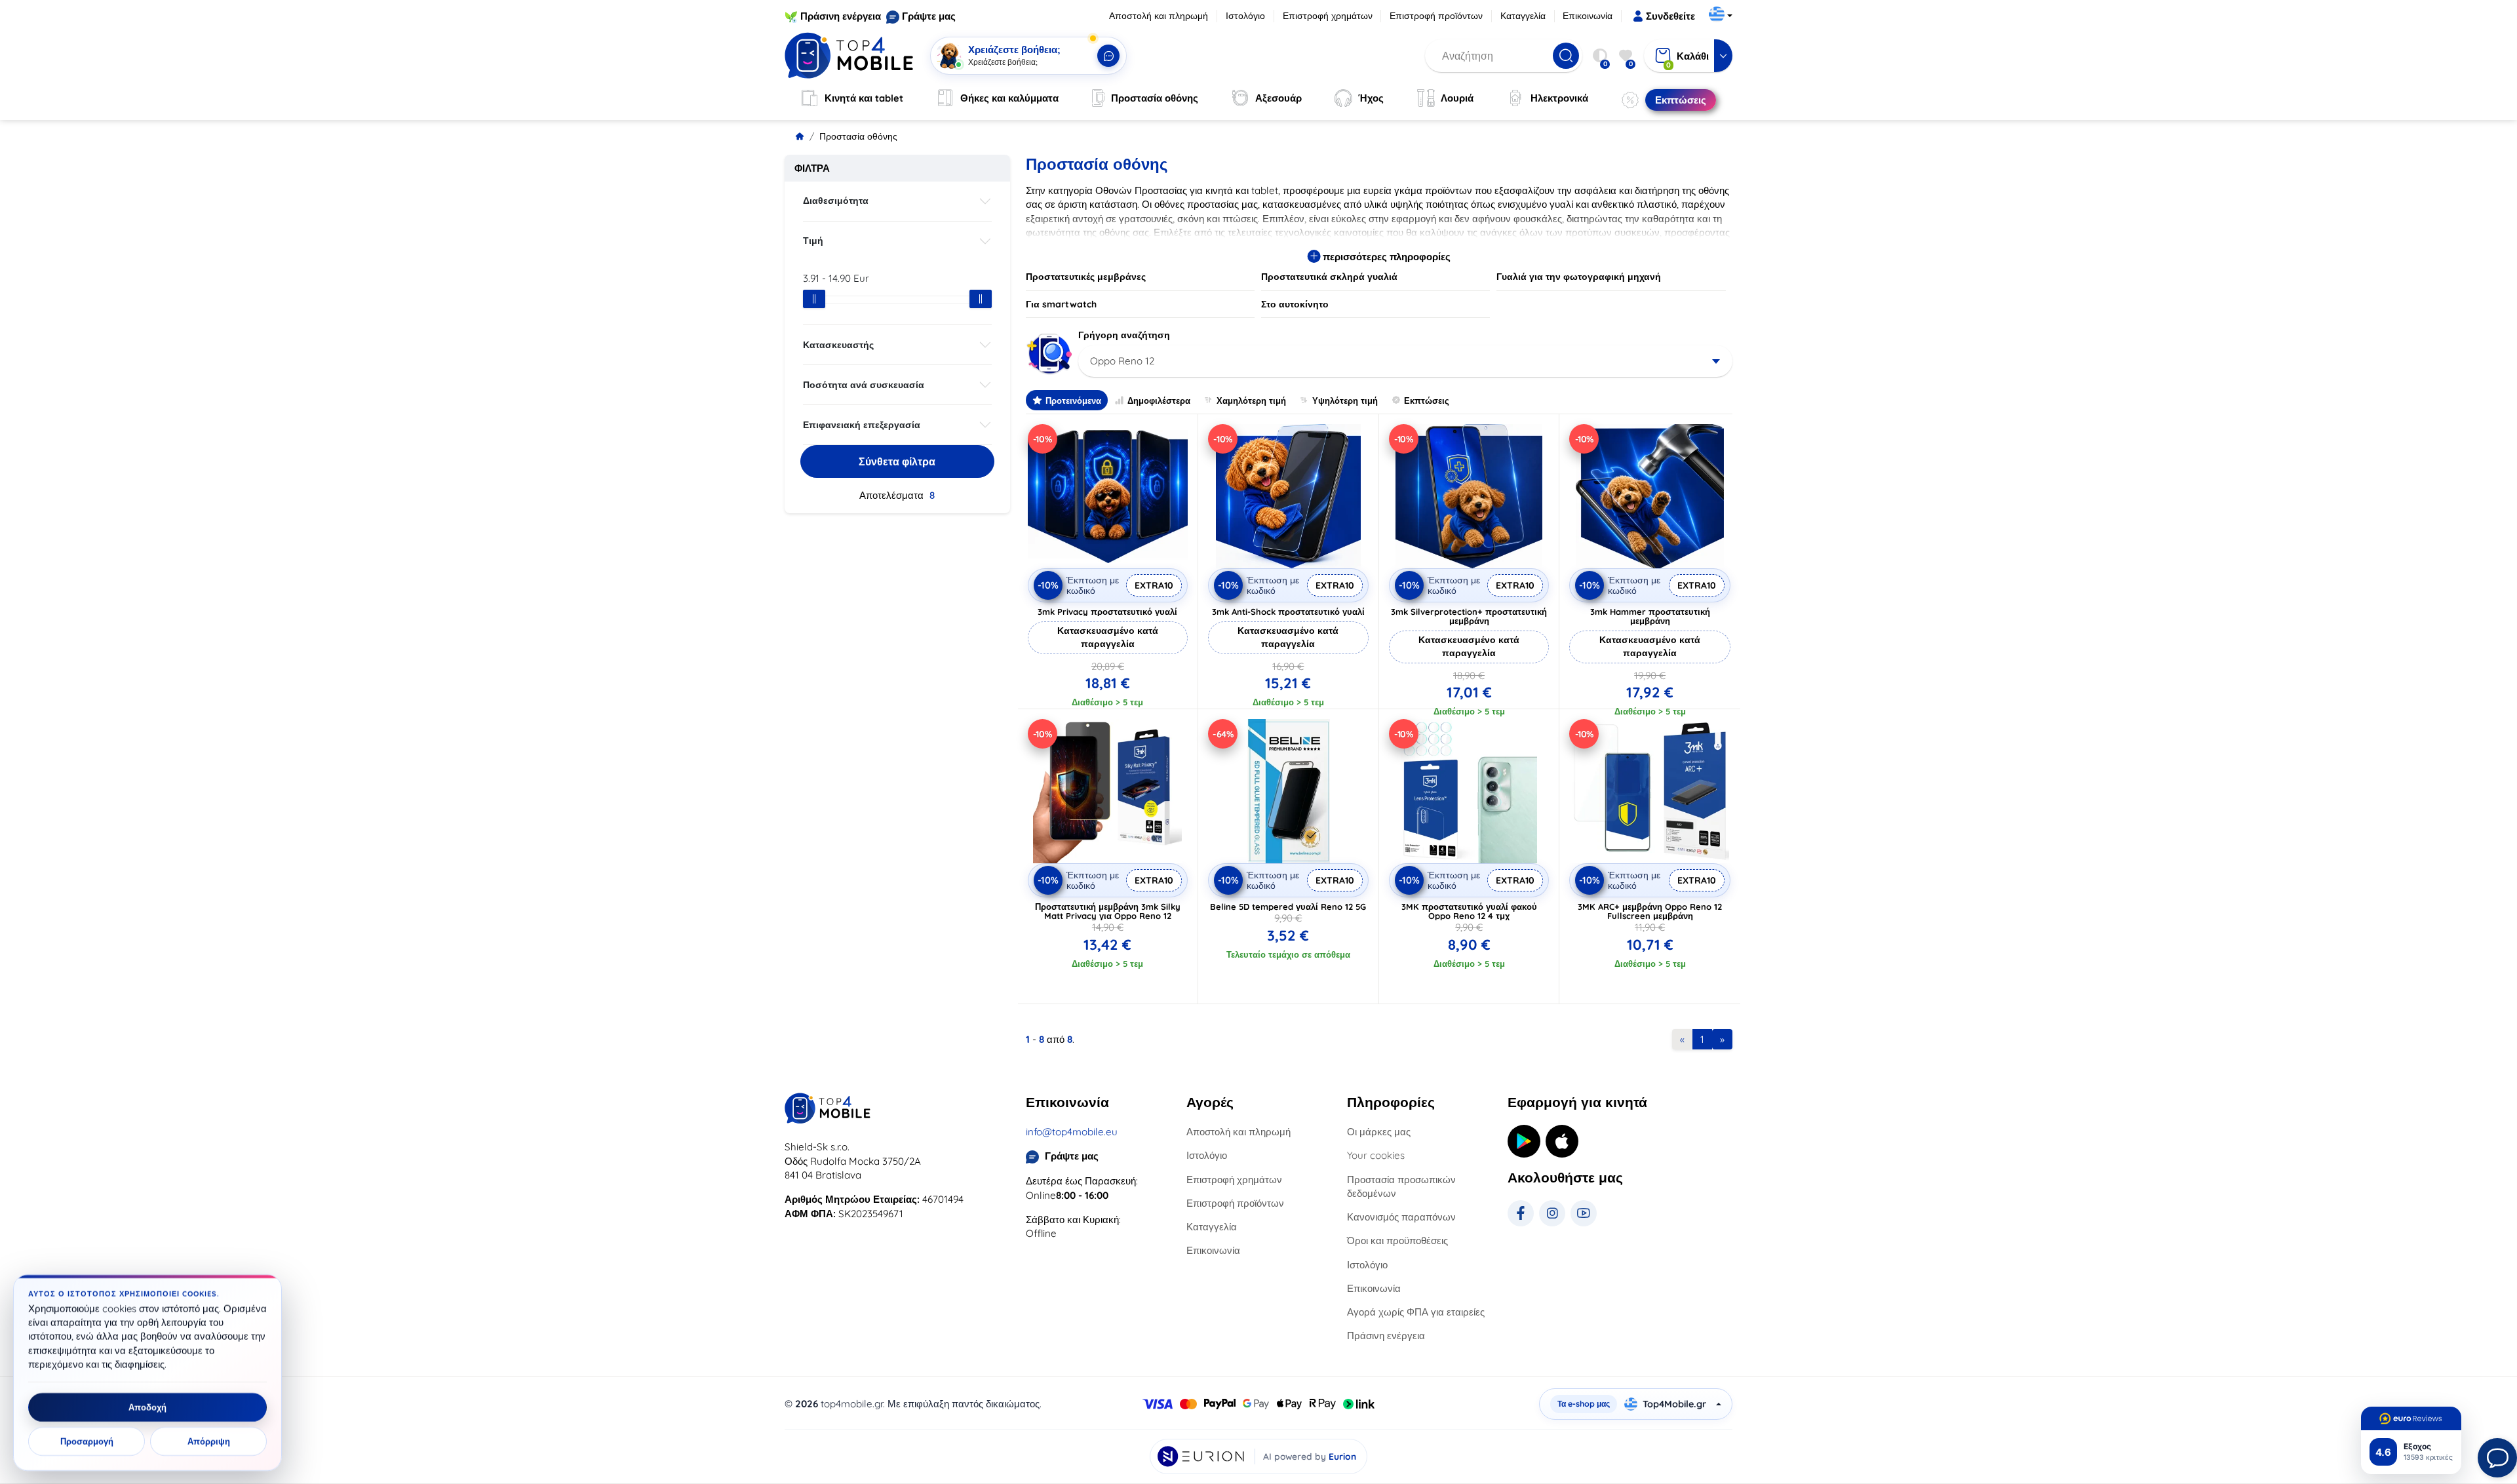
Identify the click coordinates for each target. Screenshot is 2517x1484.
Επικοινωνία (1588, 16)
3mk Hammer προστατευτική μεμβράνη (1650, 616)
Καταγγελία (1523, 16)
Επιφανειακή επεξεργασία (862, 425)
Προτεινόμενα (1073, 400)
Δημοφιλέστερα (1159, 400)
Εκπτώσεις (1427, 400)
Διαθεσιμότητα (836, 201)
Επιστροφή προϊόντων (1436, 16)
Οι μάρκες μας (1379, 1132)
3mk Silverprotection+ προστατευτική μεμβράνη (1469, 616)
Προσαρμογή (87, 1441)
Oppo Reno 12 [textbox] (1122, 361)
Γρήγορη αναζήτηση (1124, 335)
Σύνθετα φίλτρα (897, 461)
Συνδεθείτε (1670, 16)
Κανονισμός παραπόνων (1401, 1217)
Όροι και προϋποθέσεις (1397, 1240)
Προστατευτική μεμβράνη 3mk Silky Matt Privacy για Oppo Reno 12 (1108, 911)
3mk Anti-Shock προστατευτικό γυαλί (1288, 612)
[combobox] (1406, 361)
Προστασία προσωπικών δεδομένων (1401, 1186)
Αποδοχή (147, 1407)
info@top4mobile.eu (1072, 1132)
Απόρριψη (209, 1441)
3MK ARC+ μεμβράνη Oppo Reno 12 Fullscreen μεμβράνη (1650, 911)
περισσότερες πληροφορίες (1385, 257)
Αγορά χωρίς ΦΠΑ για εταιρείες (1416, 1312)
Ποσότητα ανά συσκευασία (864, 385)
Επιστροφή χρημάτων (1328, 16)
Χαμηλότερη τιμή (1251, 400)
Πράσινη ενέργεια (841, 16)
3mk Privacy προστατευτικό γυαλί (1107, 612)
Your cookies (1376, 1155)
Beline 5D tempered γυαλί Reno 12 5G (1288, 907)
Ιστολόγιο (1245, 16)
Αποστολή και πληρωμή (1159, 16)
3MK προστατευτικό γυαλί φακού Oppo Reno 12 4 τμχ (1469, 911)
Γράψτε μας (929, 16)
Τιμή (813, 241)
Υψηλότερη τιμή (1345, 400)
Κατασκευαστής (838, 345)
